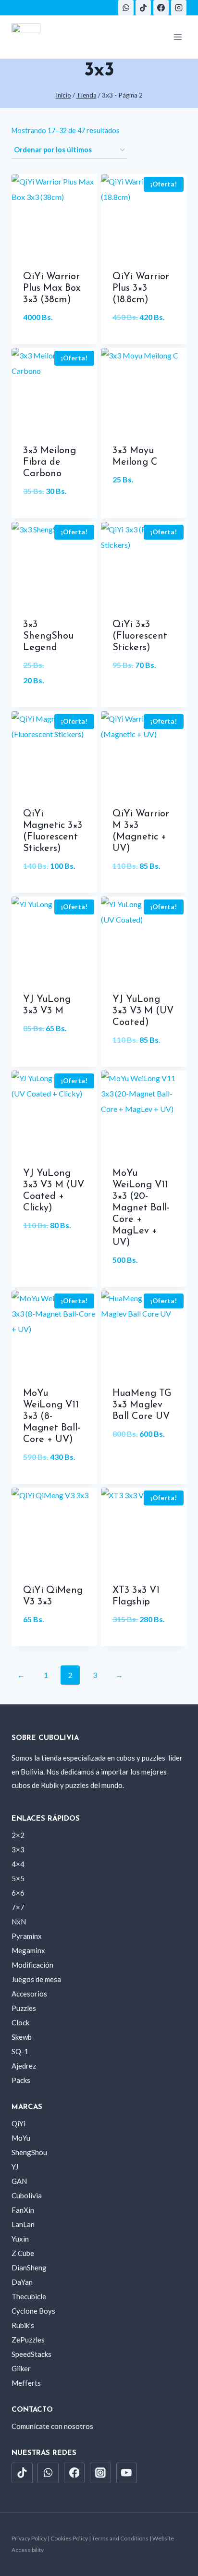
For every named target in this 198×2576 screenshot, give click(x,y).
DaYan (22, 2282)
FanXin (23, 2210)
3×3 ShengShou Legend (48, 636)
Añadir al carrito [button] (54, 342)
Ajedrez (24, 2066)
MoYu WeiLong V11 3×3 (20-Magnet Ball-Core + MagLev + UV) (141, 1208)
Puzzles (24, 2008)
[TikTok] (143, 8)
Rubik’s (23, 2325)
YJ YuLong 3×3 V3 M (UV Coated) (143, 1011)
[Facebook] (161, 8)
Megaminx (28, 1950)
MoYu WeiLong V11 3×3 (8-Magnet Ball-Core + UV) (52, 1417)
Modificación (32, 1965)
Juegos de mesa (36, 1979)
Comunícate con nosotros (52, 2426)
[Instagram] (179, 8)
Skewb (22, 2037)
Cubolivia (27, 2195)
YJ (15, 2167)
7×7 (18, 1907)
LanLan (23, 2224)
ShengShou (29, 2152)
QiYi (19, 2123)
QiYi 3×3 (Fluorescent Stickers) (140, 636)
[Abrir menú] (178, 37)
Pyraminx (27, 1936)
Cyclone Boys (33, 2311)
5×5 (18, 1878)
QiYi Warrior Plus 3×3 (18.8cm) (141, 288)
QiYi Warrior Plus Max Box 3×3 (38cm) (52, 288)
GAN (19, 2181)
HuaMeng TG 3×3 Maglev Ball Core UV (142, 1405)
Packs (21, 2080)
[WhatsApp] (126, 8)
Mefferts (26, 2383)
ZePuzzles (28, 2340)
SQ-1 (20, 2051)
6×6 (18, 1893)
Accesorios (29, 1994)
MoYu (21, 2138)
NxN (19, 1922)
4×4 (18, 1864)
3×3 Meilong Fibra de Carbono (49, 462)
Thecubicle (29, 2296)
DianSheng (29, 2268)
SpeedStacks (31, 2354)
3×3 (18, 1849)
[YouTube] (127, 2473)
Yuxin (20, 2239)
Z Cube (23, 2253)
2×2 (18, 1835)
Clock (20, 2022)
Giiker (21, 2368)
